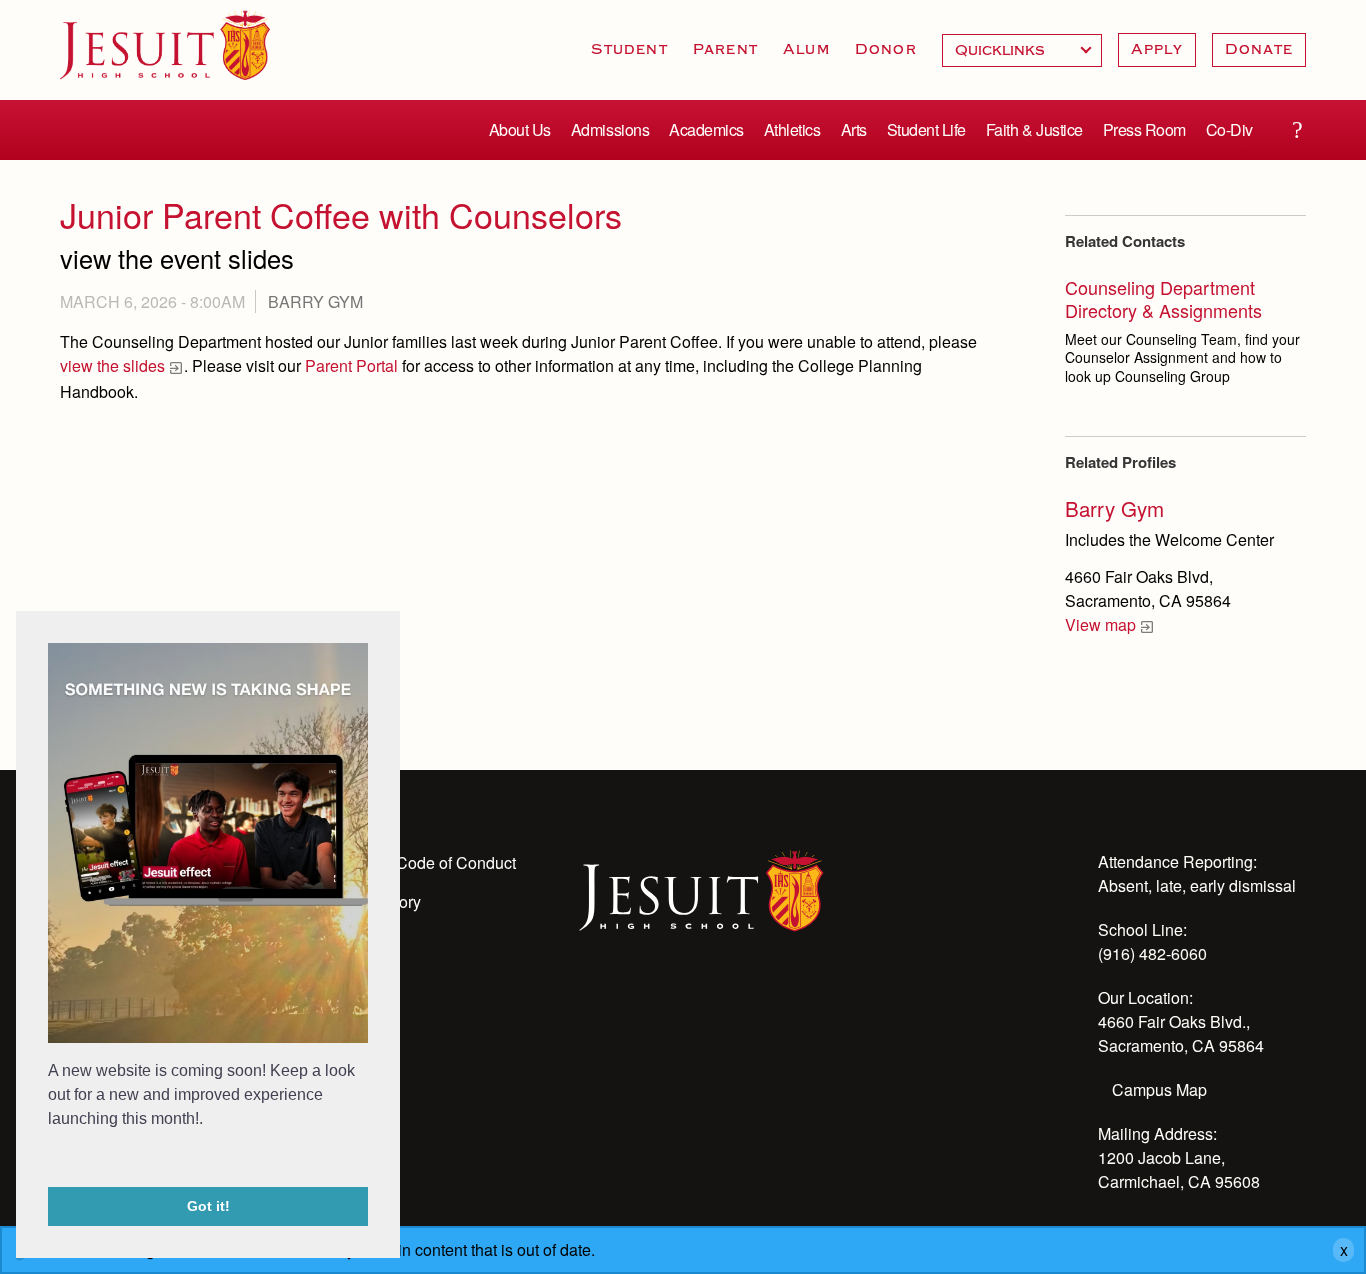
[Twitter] (699, 1004)
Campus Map (1159, 1089)
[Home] (701, 889)
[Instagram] (645, 1004)
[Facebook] (753, 1004)
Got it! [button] (208, 1206)
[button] (51, 1160)
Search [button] (1297, 130)
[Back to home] (165, 45)
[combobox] (1022, 50)
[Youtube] (591, 1004)
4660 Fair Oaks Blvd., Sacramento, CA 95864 (1181, 1033)
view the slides (112, 365)
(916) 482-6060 (1152, 953)
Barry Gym (315, 301)
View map (1100, 624)
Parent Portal (351, 365)
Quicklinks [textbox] (1022, 50)
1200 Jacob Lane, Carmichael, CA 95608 (1179, 1169)
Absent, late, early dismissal (1197, 885)
